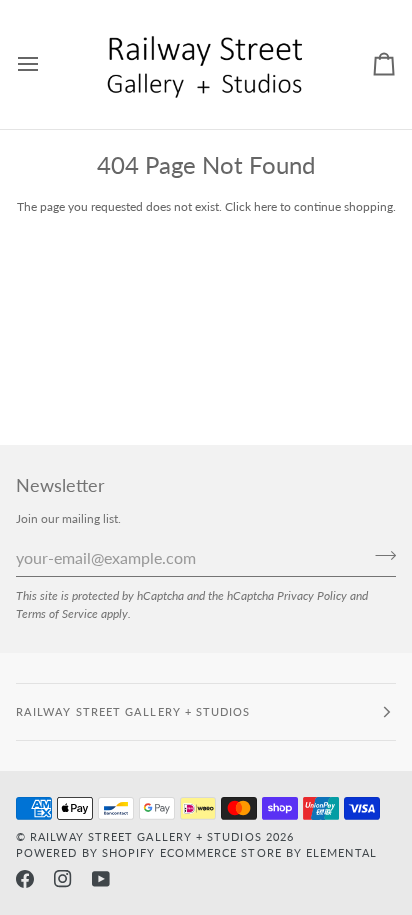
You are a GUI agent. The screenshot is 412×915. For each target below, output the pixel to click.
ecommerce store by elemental (268, 852)
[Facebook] (25, 879)
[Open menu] (46, 64)
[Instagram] (63, 879)
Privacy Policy (312, 595)
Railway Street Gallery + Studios (146, 836)
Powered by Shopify (85, 852)
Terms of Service (57, 613)
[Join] (379, 556)
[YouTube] (101, 879)
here (265, 206)
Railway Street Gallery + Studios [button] (133, 711)
